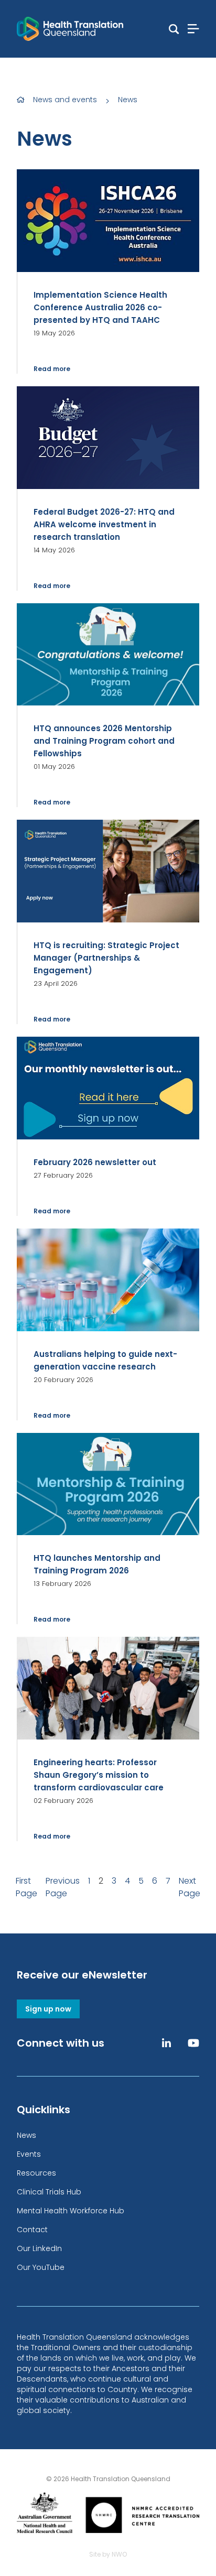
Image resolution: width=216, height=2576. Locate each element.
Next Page (190, 1887)
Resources (36, 2173)
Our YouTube (41, 2267)
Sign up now (48, 2009)
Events (29, 2154)
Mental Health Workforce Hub (71, 2211)
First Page (26, 1887)
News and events (65, 100)
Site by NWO (108, 2554)
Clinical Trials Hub (49, 2192)
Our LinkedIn (39, 2248)
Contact (32, 2230)
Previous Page (63, 1887)
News (128, 100)
